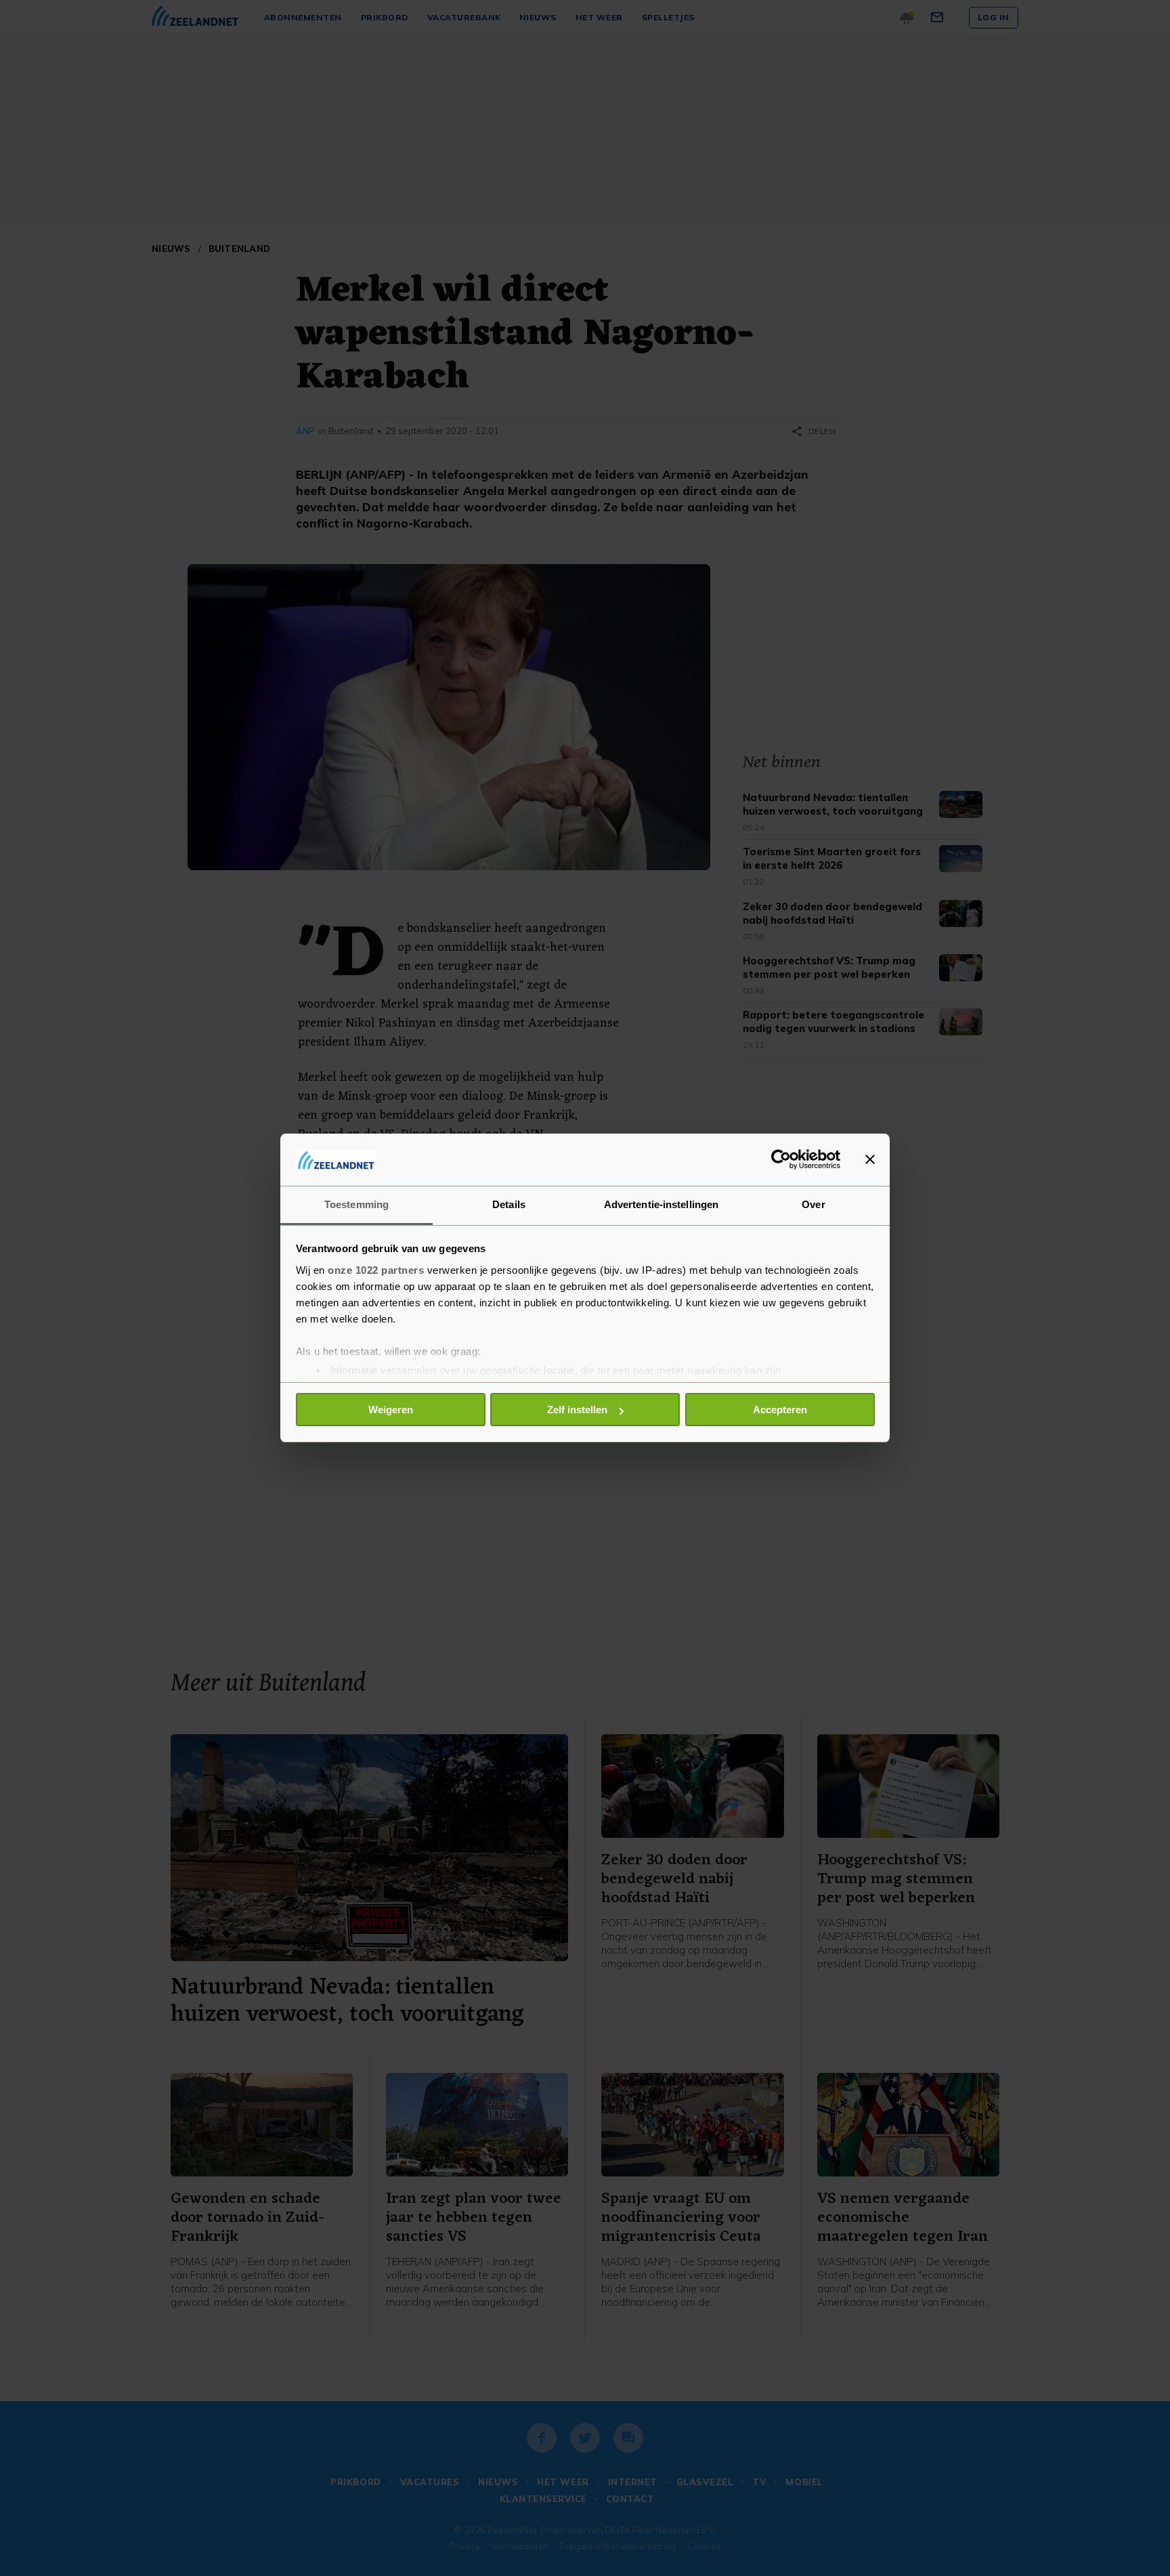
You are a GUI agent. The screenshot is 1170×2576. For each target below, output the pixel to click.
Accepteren (780, 1410)
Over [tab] (813, 1204)
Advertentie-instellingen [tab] (661, 1204)
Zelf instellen (577, 1410)
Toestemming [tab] (356, 1204)
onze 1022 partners (376, 1270)
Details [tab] (509, 1204)
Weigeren (391, 1410)
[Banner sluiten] (870, 1159)
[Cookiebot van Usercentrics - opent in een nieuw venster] (781, 1159)
